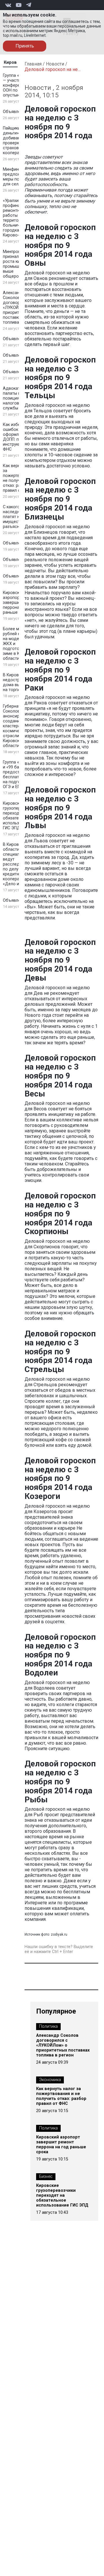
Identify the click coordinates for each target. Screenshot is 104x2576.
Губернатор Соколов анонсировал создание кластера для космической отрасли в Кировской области (16, 726)
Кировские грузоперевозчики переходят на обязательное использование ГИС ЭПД (62, 2195)
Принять (25, 46)
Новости (55, 64)
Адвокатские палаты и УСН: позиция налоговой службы (17, 398)
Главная (33, 64)
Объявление (15, 112)
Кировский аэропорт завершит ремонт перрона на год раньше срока (61, 2145)
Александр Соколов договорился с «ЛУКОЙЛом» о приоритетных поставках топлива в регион (63, 2045)
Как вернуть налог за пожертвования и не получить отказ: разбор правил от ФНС (61, 2096)
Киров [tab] (10, 62)
